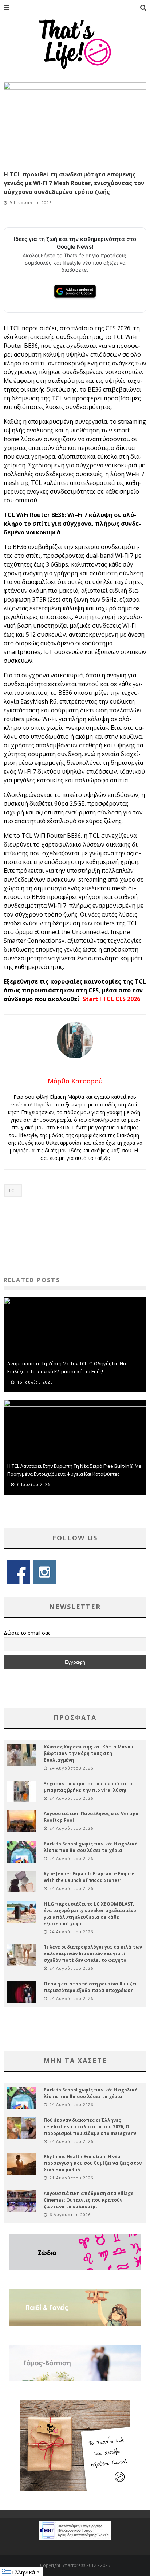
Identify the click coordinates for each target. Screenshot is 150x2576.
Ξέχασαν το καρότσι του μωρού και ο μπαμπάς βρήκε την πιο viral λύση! (88, 1787)
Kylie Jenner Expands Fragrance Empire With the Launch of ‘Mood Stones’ (89, 1877)
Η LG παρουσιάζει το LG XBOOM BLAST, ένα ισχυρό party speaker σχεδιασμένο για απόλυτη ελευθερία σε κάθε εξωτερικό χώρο (90, 1914)
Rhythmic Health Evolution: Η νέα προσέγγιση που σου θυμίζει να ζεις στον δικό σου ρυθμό (93, 2163)
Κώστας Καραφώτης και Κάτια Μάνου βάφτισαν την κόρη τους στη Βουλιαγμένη (88, 1753)
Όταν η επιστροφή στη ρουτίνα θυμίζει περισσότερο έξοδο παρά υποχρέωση (90, 1987)
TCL (13, 1190)
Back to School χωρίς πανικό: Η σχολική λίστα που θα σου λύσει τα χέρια (91, 1847)
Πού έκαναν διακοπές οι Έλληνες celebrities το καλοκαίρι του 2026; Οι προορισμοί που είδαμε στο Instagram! (90, 2127)
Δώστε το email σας (27, 1633)
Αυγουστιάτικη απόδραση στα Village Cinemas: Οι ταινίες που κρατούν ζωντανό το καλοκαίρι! (89, 2200)
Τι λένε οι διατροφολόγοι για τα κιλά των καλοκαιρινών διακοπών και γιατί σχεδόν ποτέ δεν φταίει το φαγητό (93, 1954)
